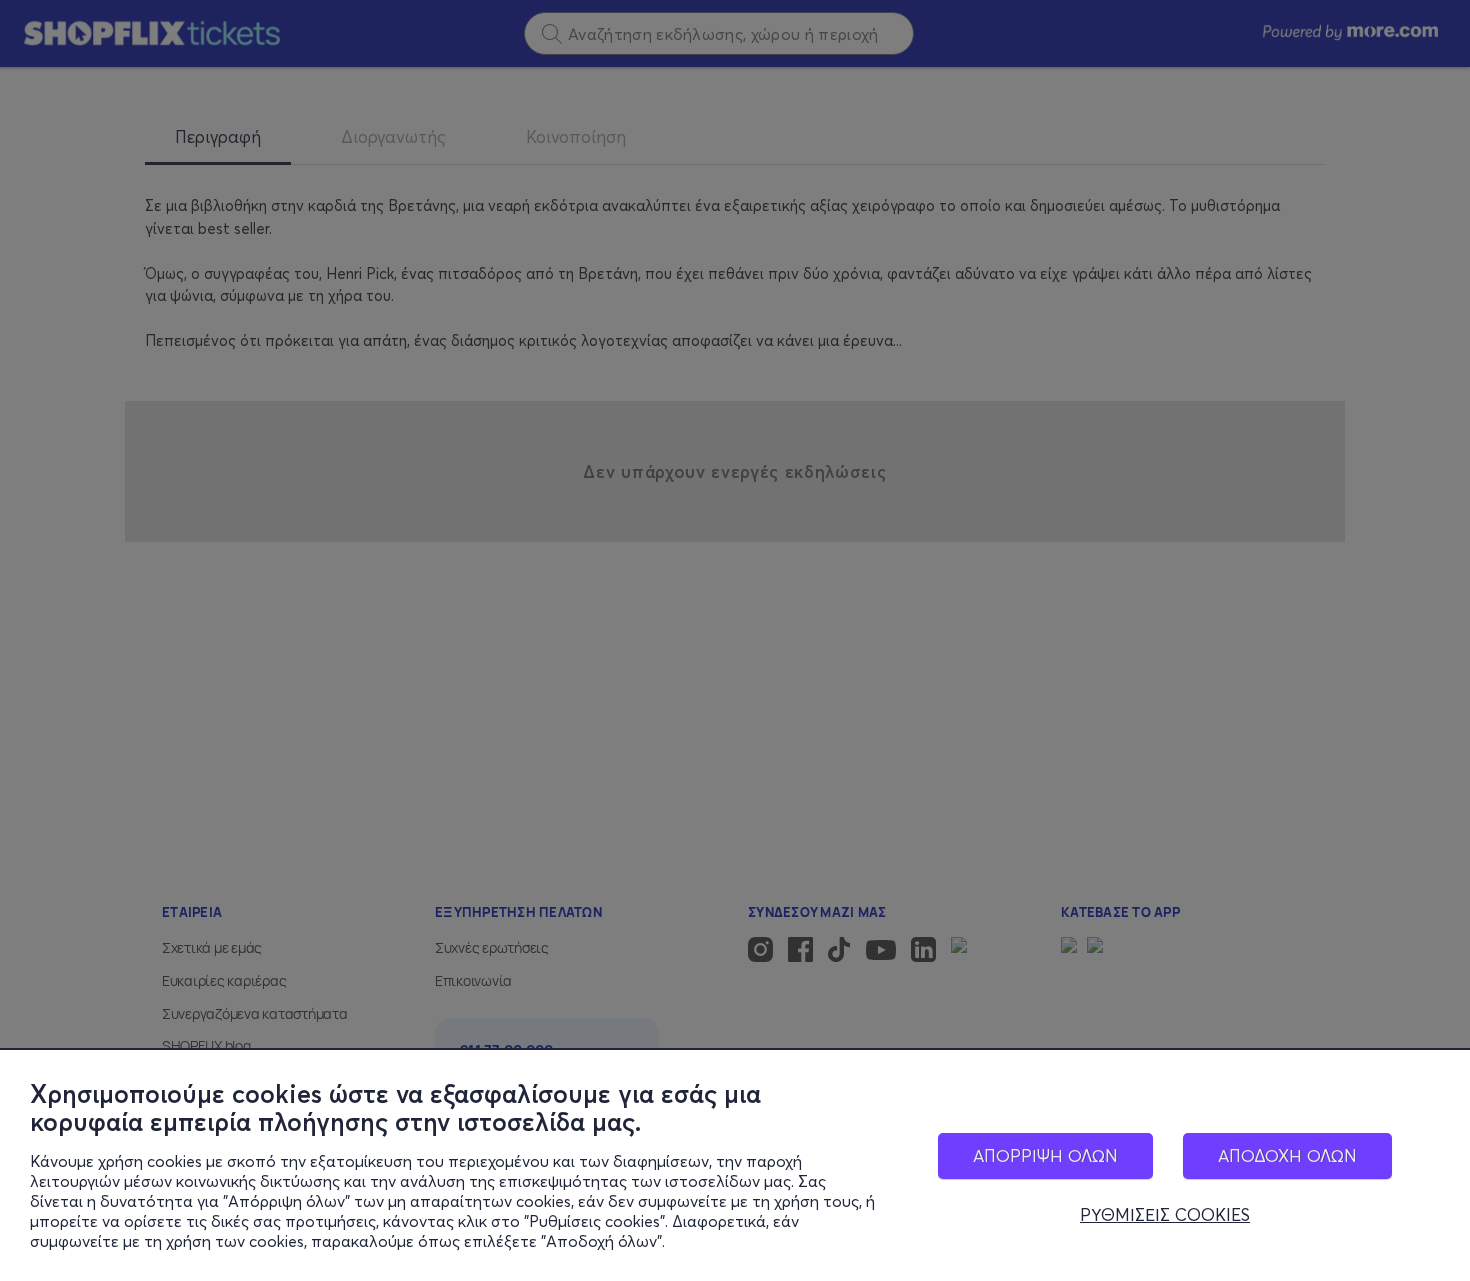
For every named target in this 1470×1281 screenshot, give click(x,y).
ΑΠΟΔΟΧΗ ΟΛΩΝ (1287, 1155)
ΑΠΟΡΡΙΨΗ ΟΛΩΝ (1045, 1155)
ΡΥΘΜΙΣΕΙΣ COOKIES (1165, 1215)
